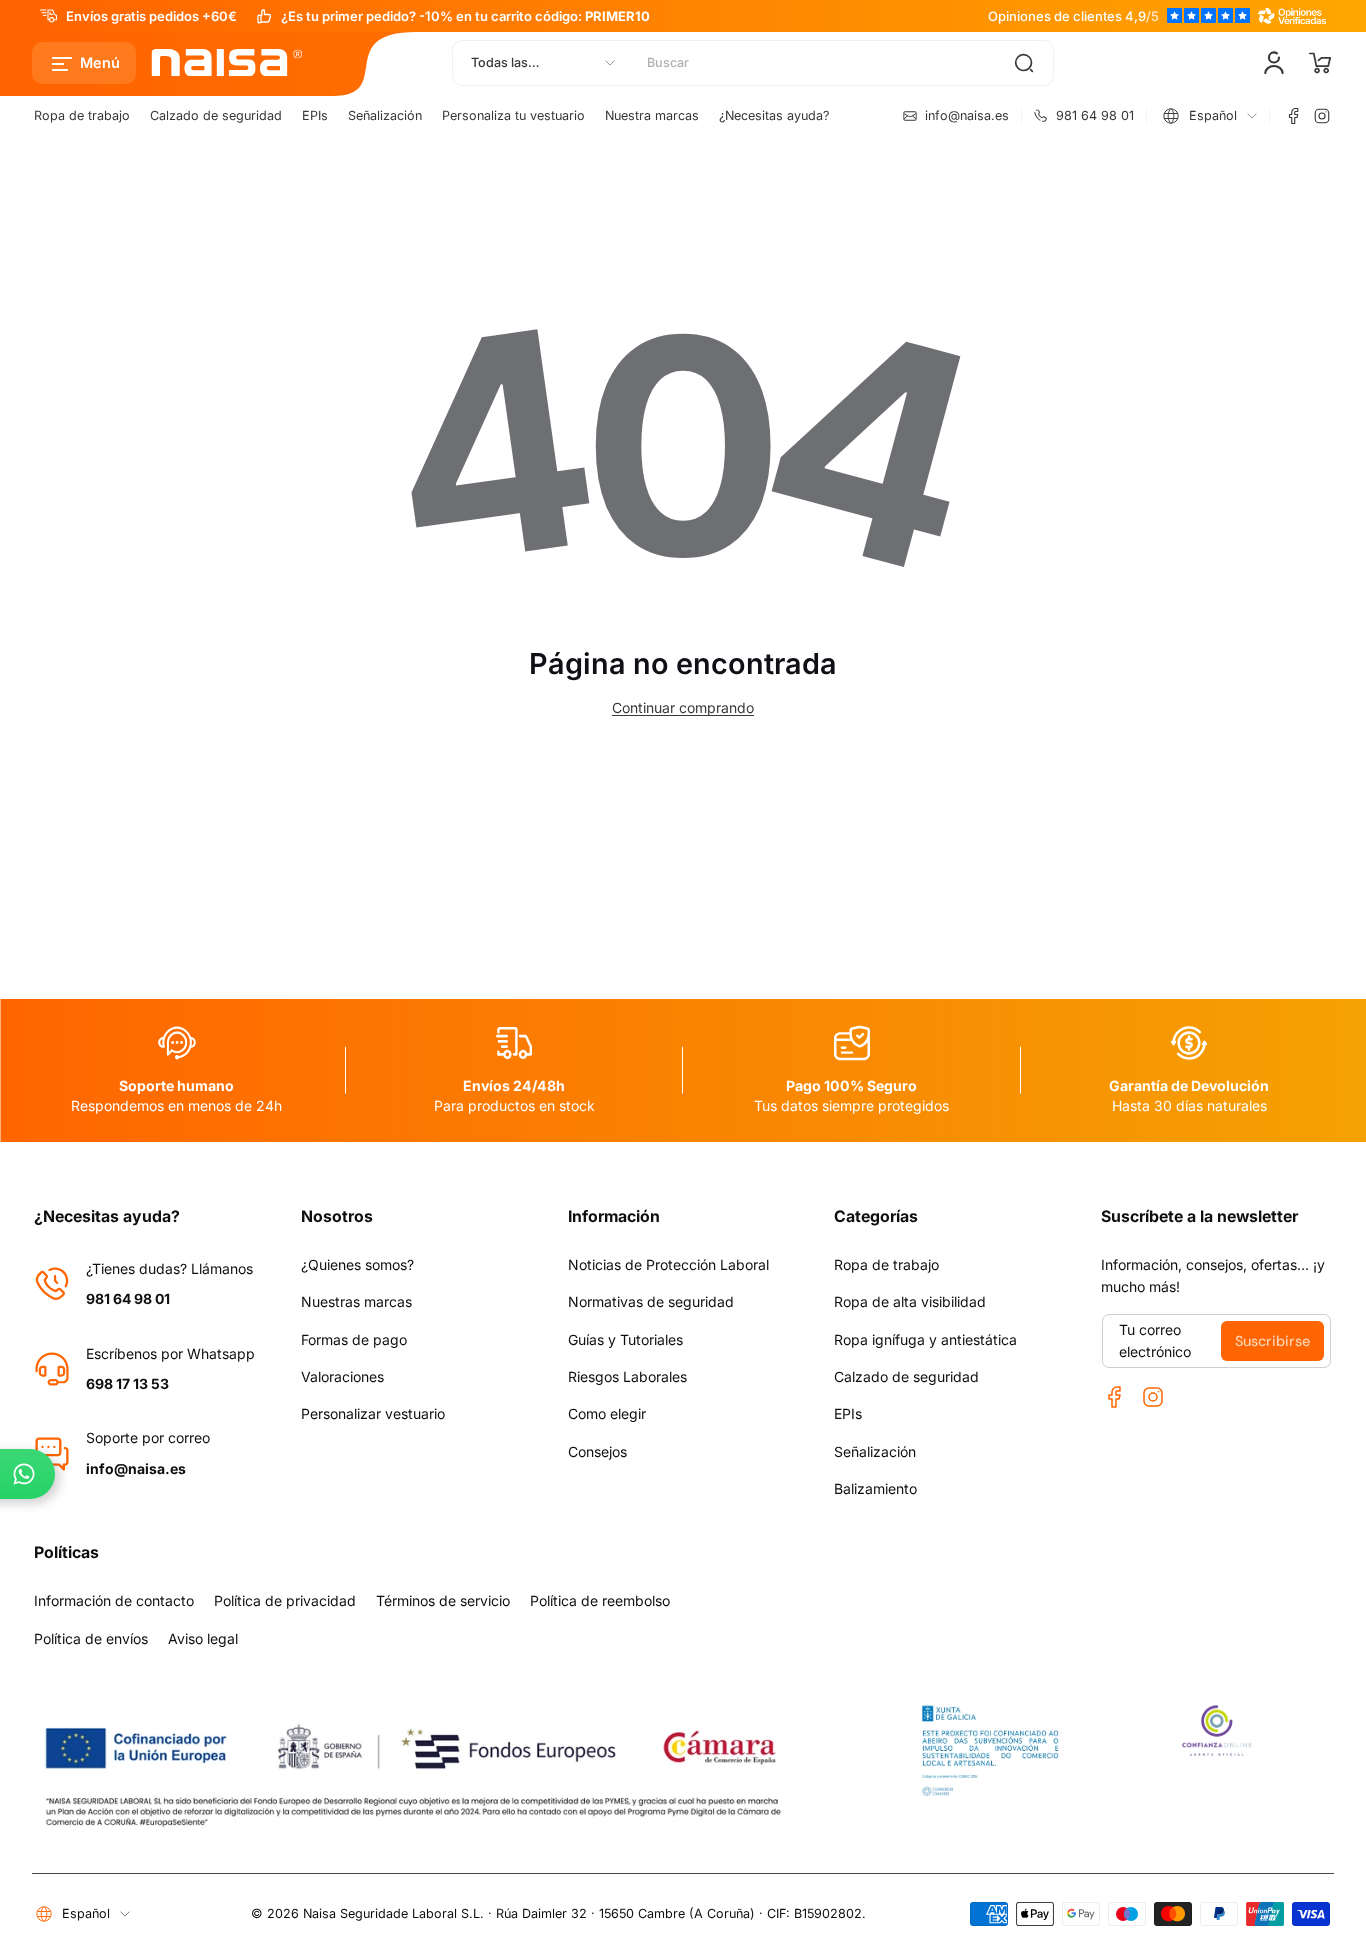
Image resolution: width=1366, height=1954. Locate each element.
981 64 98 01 (128, 1298)
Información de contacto (114, 1600)
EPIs (315, 115)
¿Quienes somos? (357, 1264)
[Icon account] (1274, 63)
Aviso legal (203, 1638)
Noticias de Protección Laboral (668, 1264)
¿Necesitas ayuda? (774, 115)
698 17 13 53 (127, 1383)
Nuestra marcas (652, 115)
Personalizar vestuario (373, 1413)
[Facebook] (1294, 116)
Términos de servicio (443, 1600)
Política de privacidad (285, 1600)
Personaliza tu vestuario (513, 115)
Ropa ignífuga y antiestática (925, 1339)
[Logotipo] (228, 63)
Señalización (385, 115)
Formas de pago (354, 1339)
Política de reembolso (600, 1600)
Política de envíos (91, 1638)
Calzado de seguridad (216, 115)
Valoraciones (342, 1376)
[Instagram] (1322, 116)
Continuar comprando (683, 707)
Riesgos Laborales (627, 1376)
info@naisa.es (136, 1468)
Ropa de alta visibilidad (910, 1301)
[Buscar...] (1024, 63)
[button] (84, 63)
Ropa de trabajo (82, 115)
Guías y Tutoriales (625, 1339)
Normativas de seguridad (651, 1301)
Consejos (597, 1451)
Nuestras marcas (356, 1301)
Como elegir (607, 1413)
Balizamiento (875, 1488)
